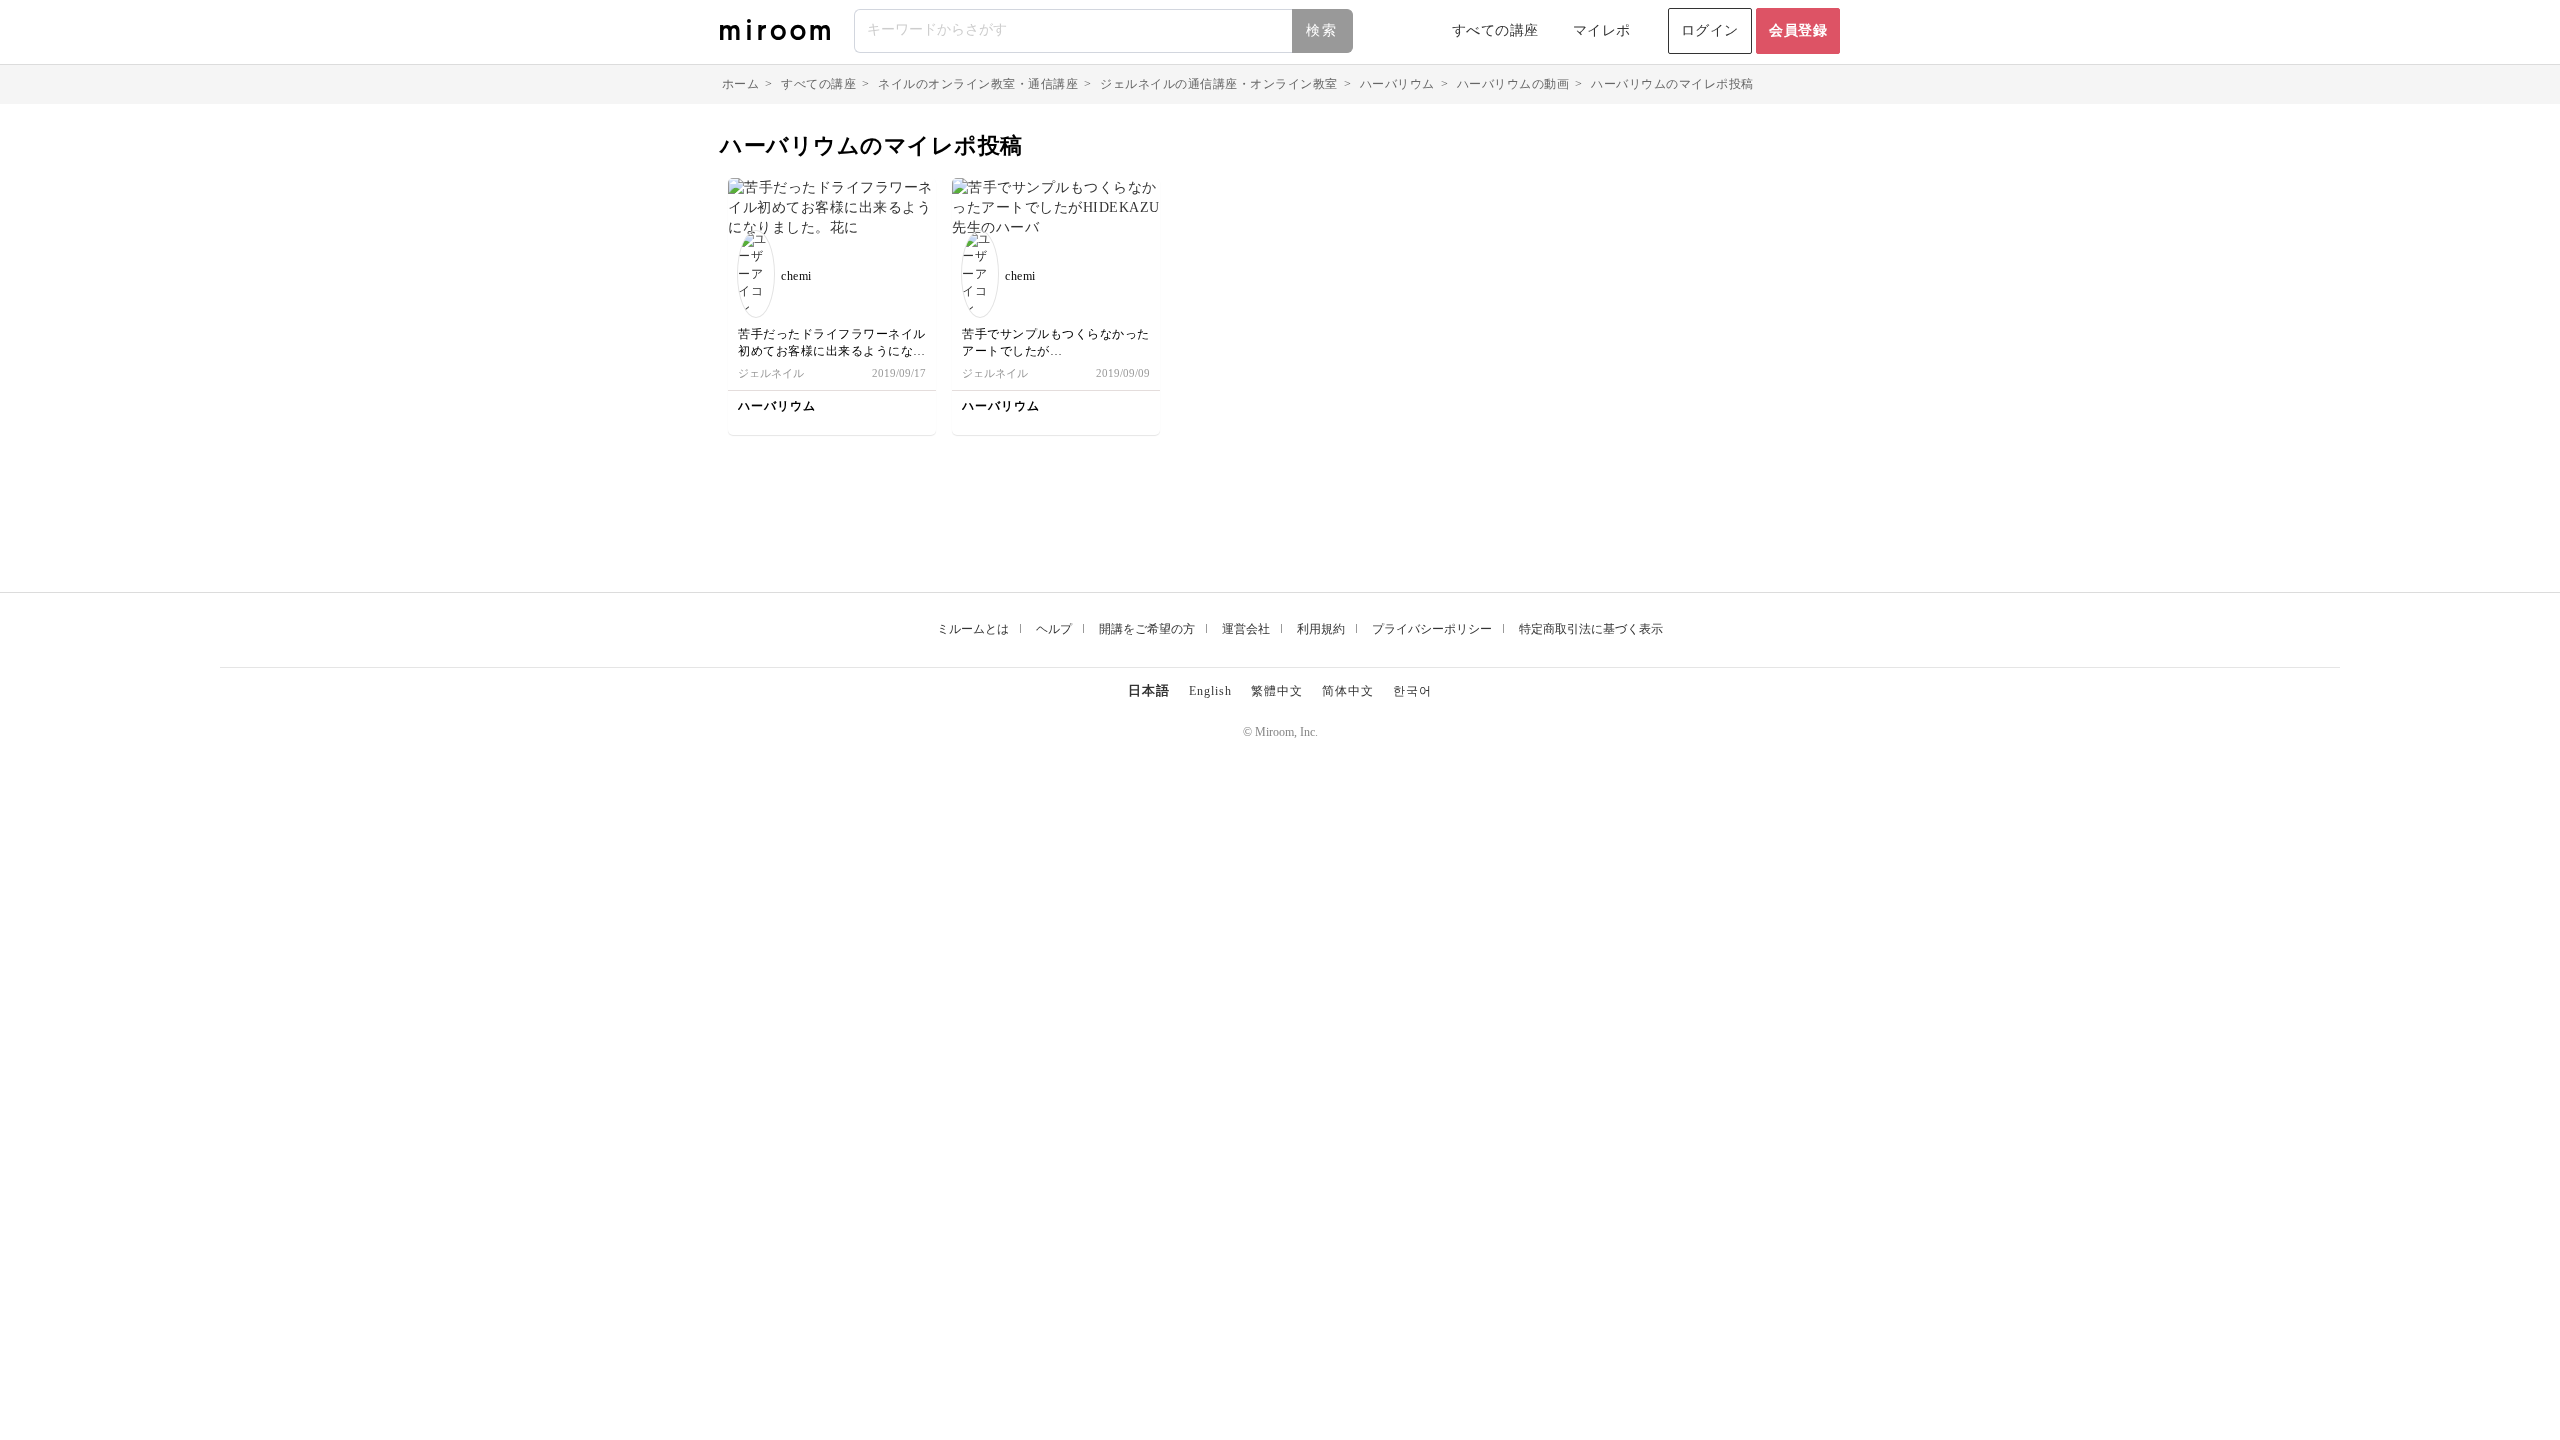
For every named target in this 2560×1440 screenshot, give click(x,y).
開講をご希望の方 (1147, 629)
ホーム (741, 84)
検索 (1322, 30)
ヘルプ (1054, 629)
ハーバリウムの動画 (1513, 84)
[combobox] (1104, 31)
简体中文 (1348, 691)
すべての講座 (1495, 30)
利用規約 (1321, 629)
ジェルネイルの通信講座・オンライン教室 (1219, 84)
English (1210, 691)
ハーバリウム (1397, 84)
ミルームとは (973, 629)
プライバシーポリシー (1432, 629)
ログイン (1710, 30)
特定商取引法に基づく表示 (1591, 629)
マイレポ (1602, 30)
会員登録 (1798, 30)
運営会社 (1246, 629)
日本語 (1149, 690)
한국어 (1412, 691)
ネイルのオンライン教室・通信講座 (978, 84)
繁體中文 (1277, 691)
